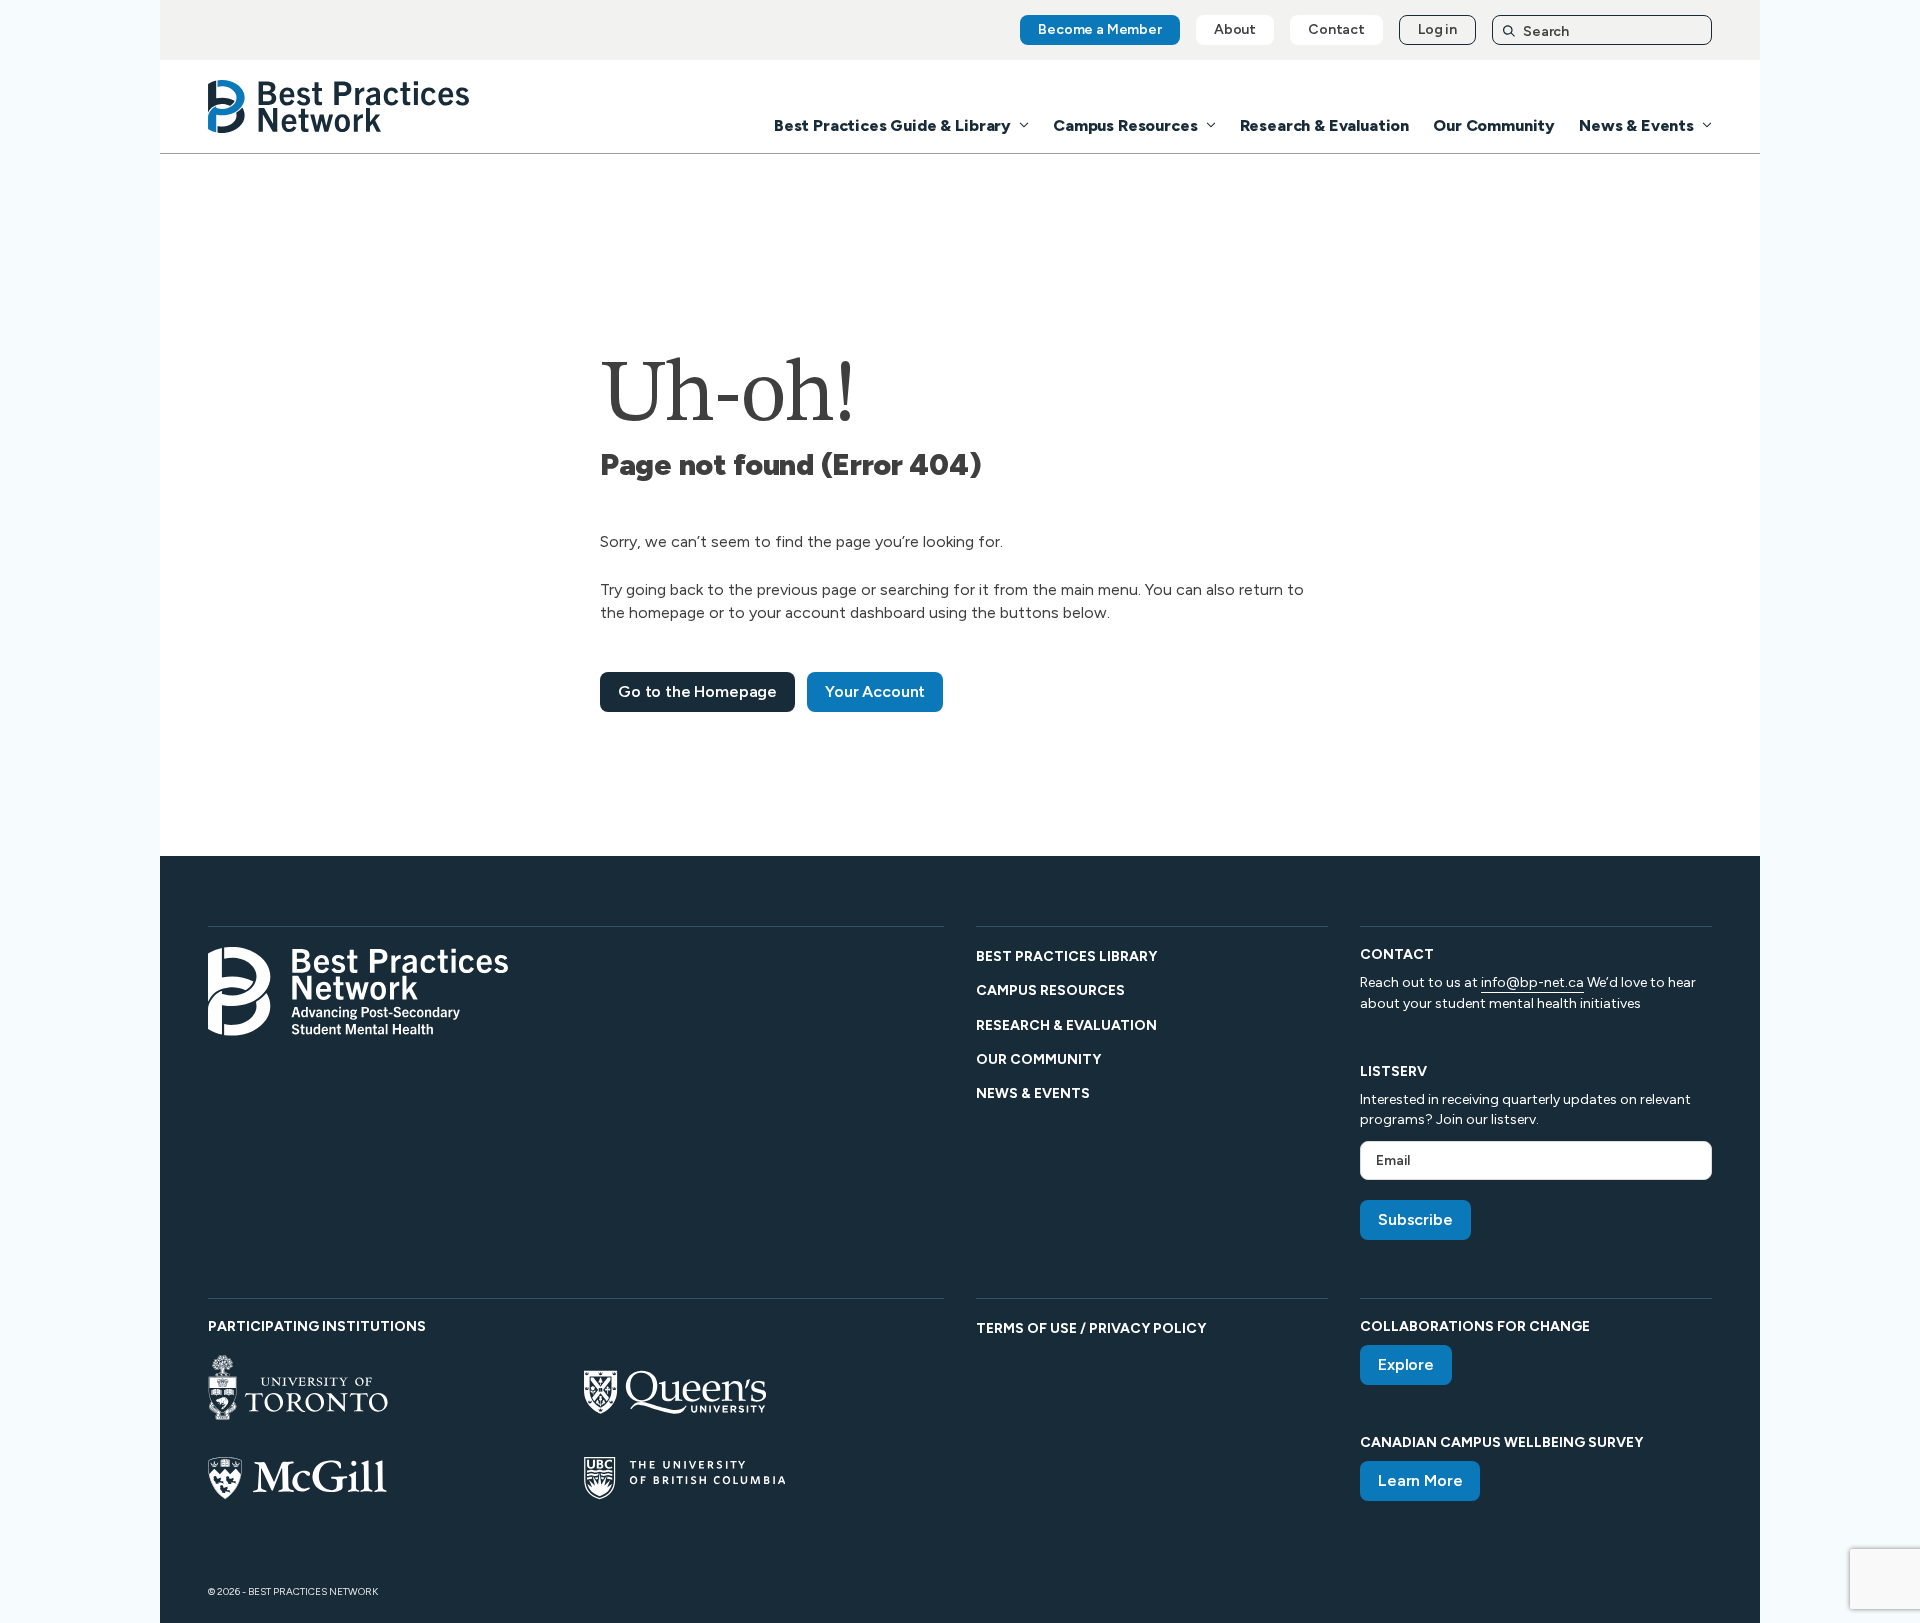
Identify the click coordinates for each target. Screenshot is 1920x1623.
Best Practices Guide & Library (892, 125)
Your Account (875, 691)
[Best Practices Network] (339, 106)
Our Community (1494, 125)
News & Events (1636, 125)
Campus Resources (1125, 125)
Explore (1406, 1364)
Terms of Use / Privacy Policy (1091, 1328)
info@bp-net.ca (1532, 982)
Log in (1437, 29)
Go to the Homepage (697, 691)
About (1235, 29)
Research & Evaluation (1325, 125)
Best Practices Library (1066, 956)
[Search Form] (1602, 30)
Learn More (1420, 1480)
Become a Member (1100, 29)
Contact (1336, 29)
